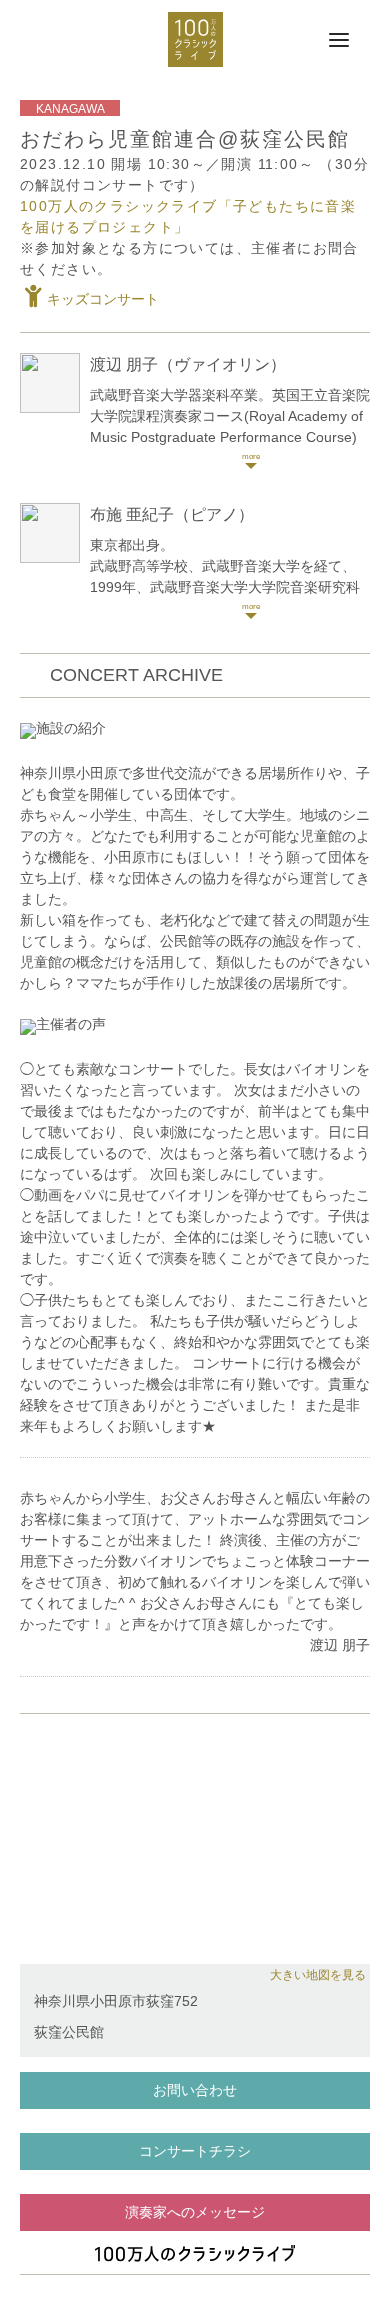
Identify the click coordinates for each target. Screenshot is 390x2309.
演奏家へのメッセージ (195, 2212)
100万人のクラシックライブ (195, 39)
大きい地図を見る (318, 1975)
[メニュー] (339, 41)
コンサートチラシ (195, 2151)
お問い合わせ (195, 2090)
